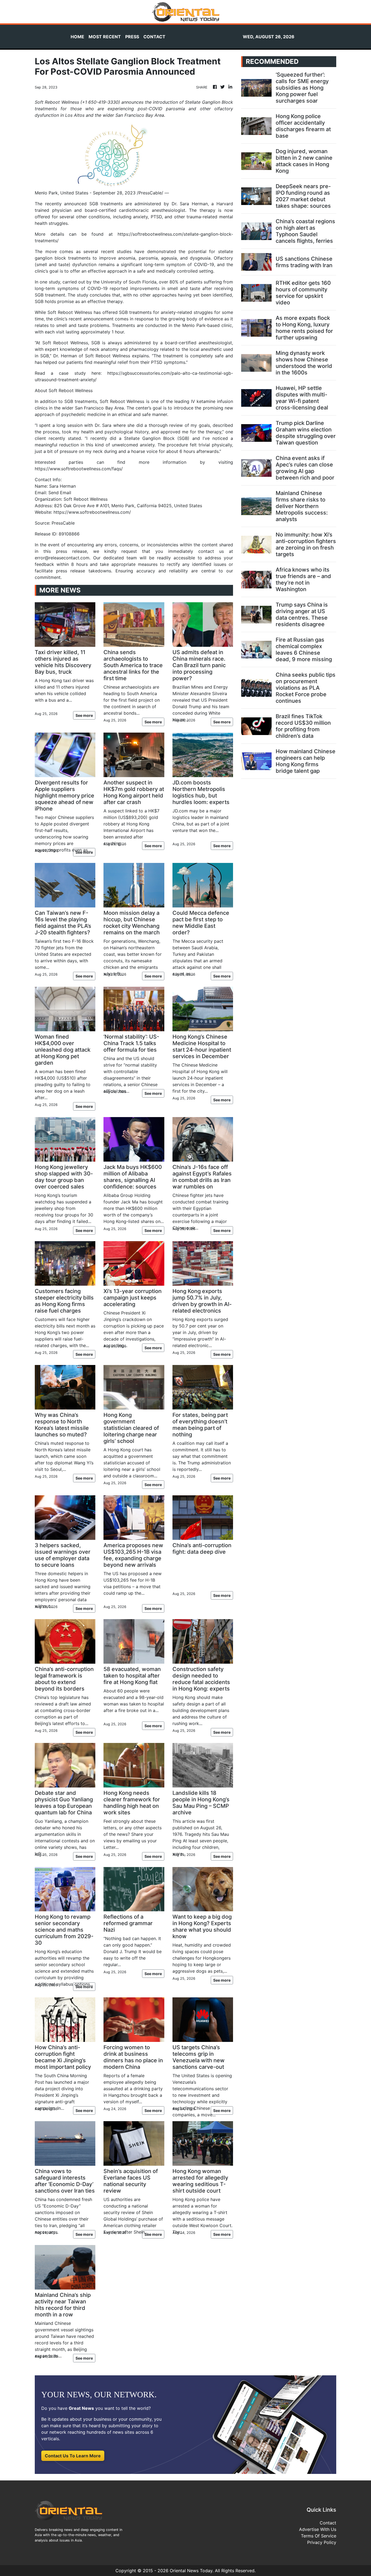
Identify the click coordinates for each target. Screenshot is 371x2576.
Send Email (60, 493)
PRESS (132, 37)
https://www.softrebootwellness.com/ (92, 512)
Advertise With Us (318, 2529)
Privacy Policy (322, 2542)
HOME (77, 37)
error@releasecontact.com (62, 558)
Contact (328, 2523)
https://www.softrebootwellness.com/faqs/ (79, 469)
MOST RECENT (105, 37)
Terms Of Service (319, 2536)
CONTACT (154, 37)
